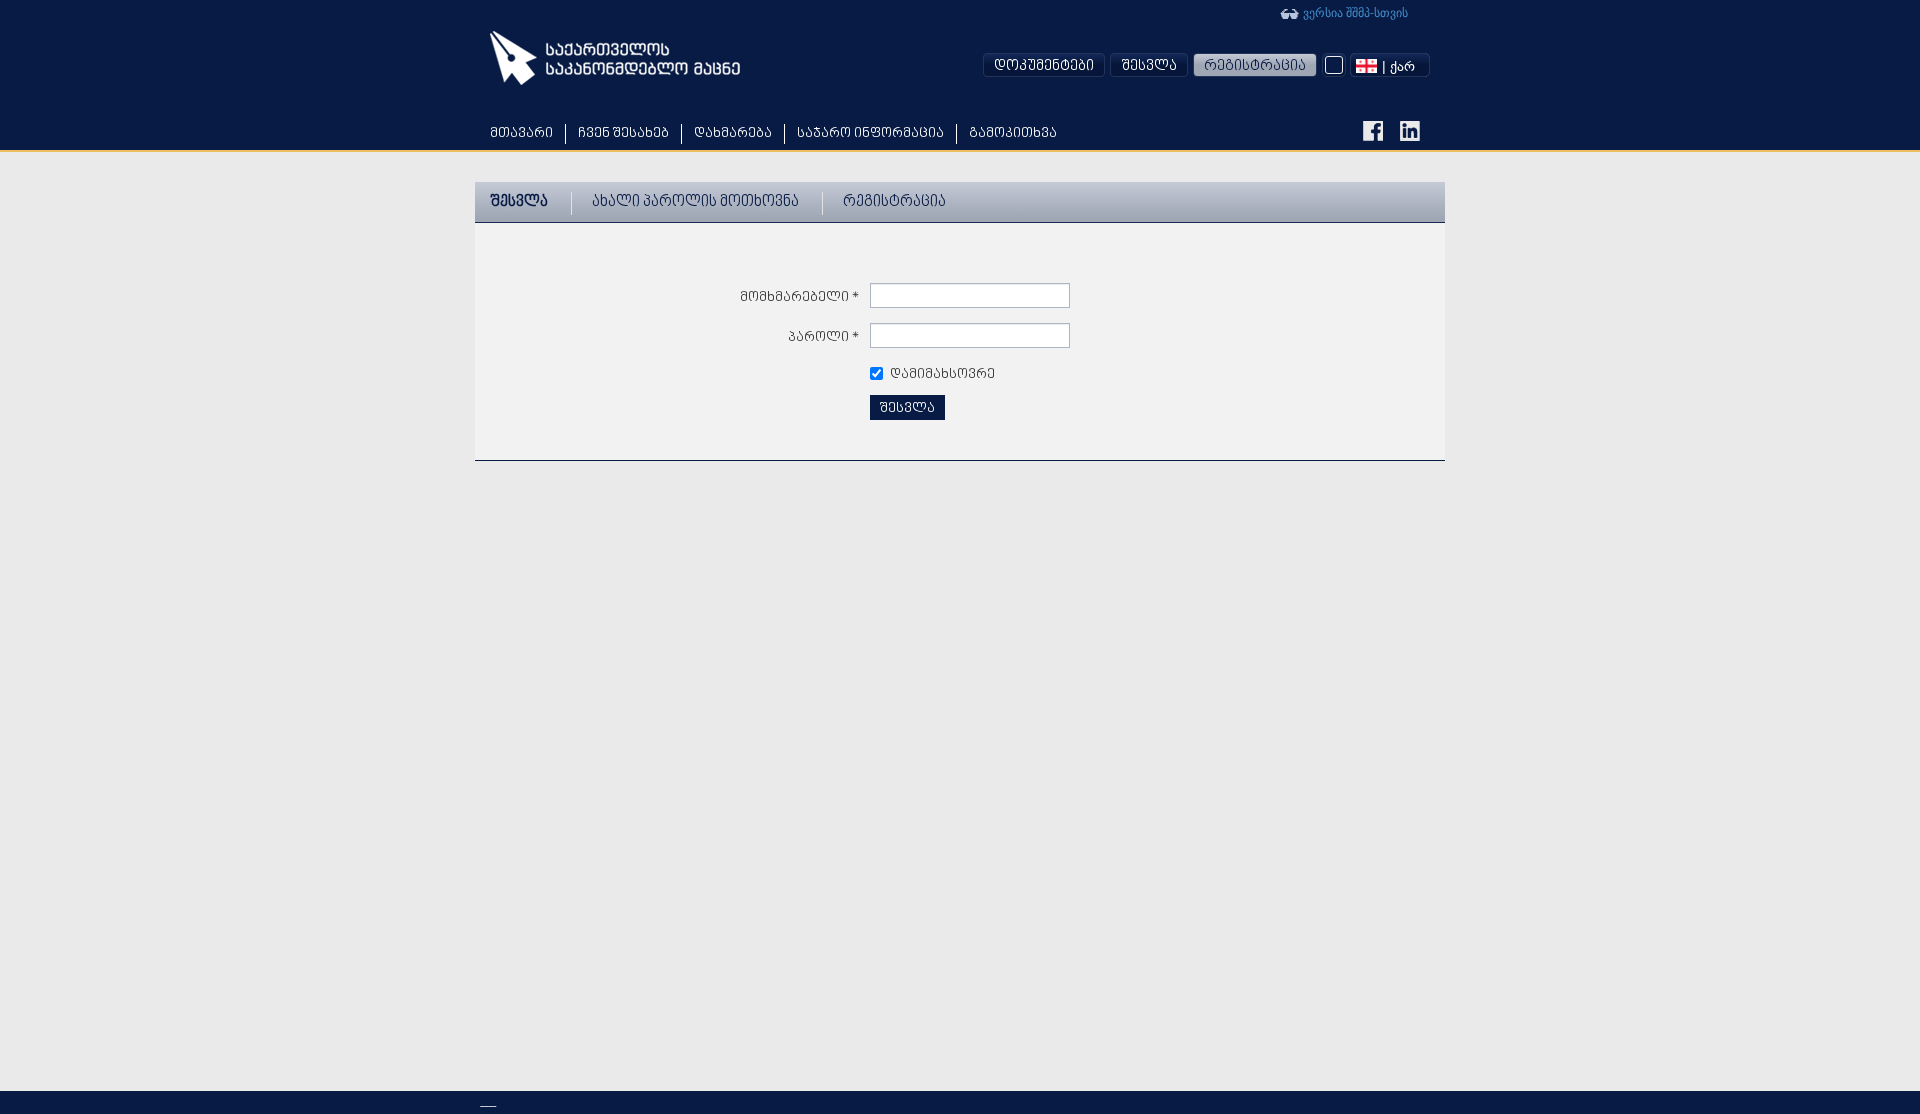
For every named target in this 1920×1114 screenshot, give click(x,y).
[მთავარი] (615, 58)
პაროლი (824, 337)
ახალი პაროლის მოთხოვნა (695, 202)
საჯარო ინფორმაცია (870, 133)
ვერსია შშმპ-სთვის (1354, 11)
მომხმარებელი (800, 297)
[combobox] (1390, 65)
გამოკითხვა (1013, 133)
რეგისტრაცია (1255, 66)
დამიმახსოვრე (942, 374)
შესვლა (1149, 66)
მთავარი (521, 133)
